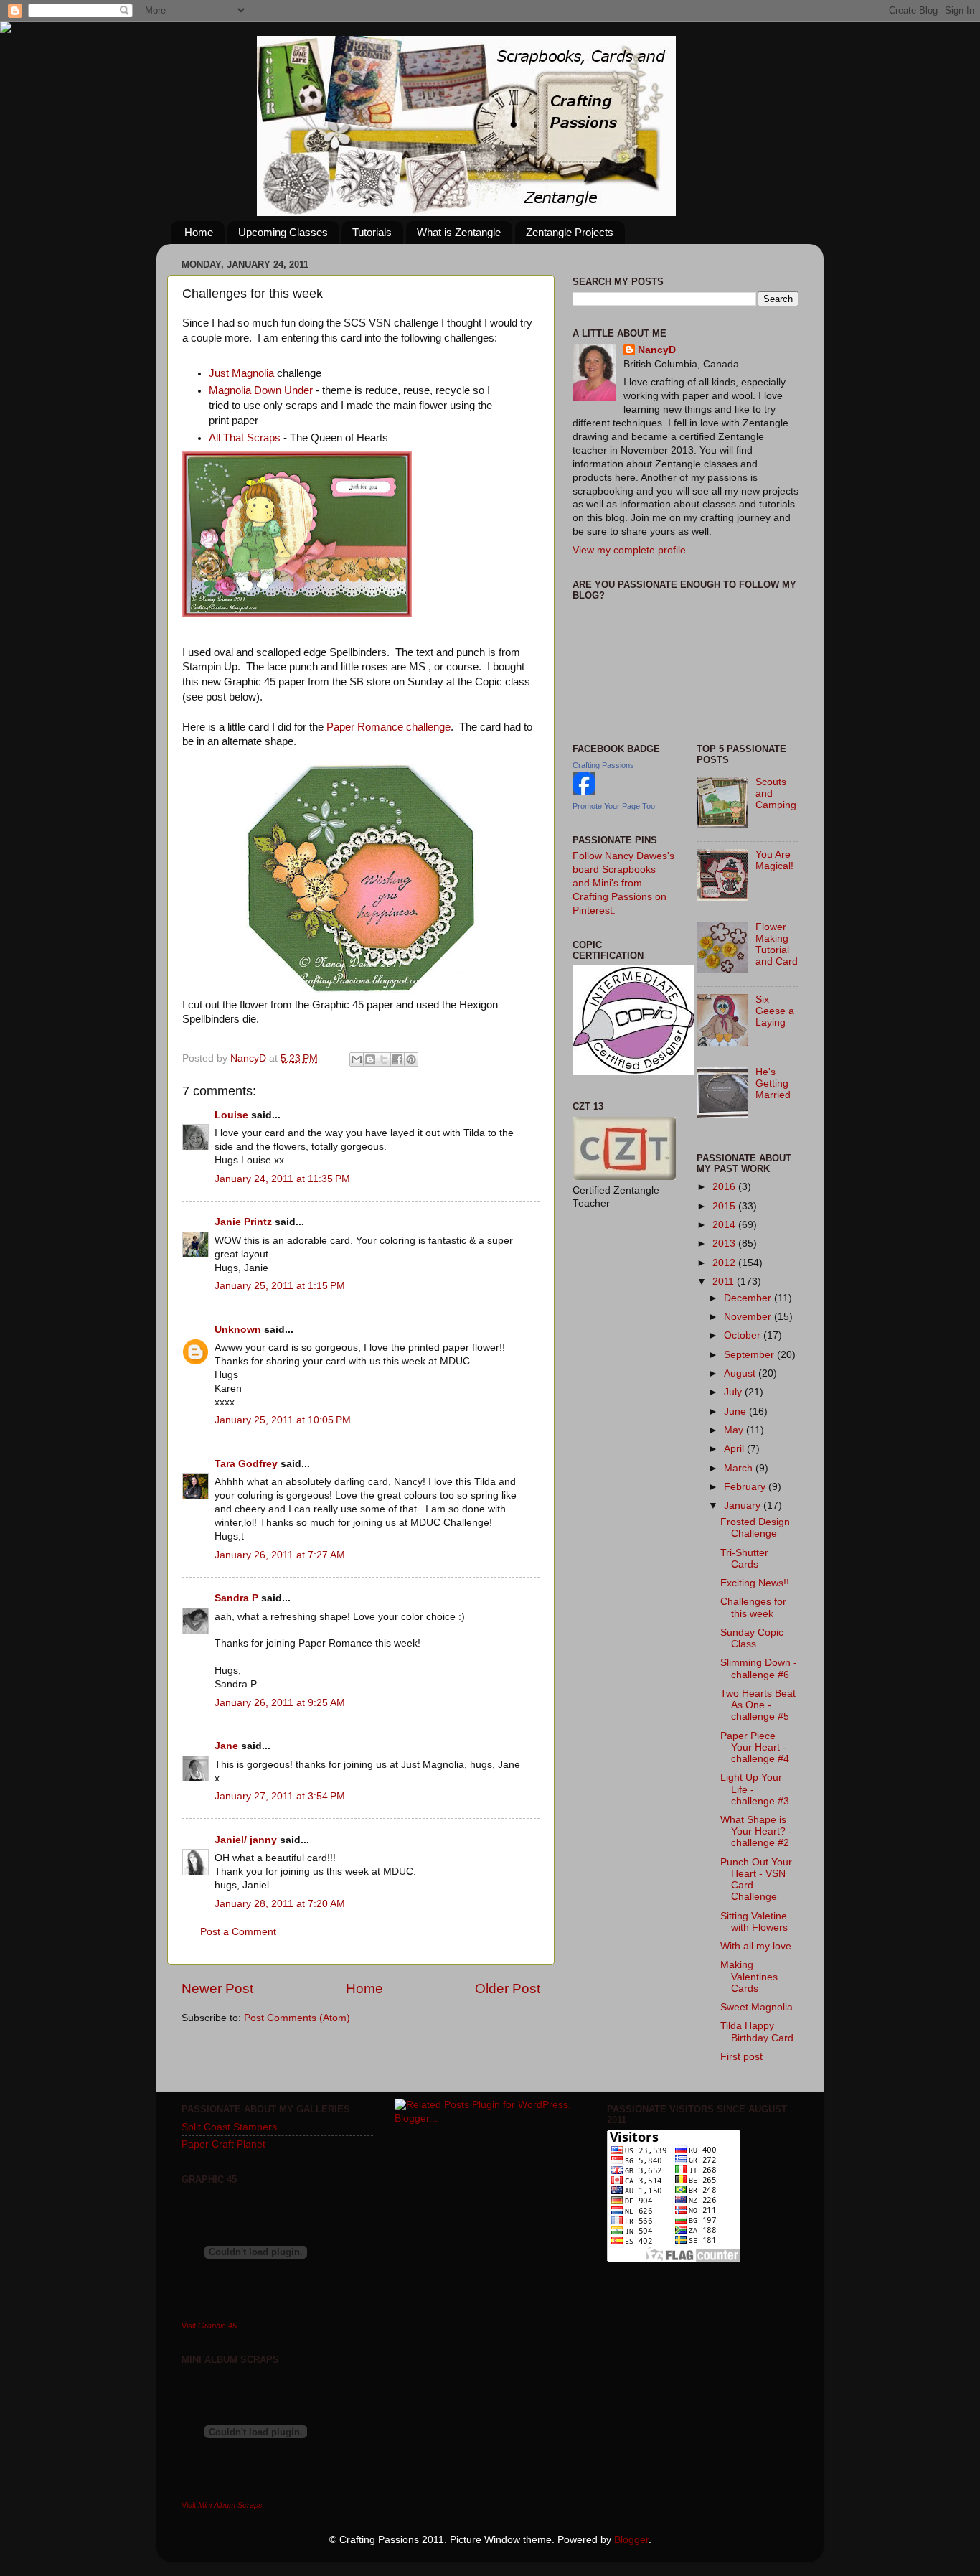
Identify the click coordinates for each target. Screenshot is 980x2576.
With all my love (756, 1946)
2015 (725, 1206)
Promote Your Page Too (614, 806)
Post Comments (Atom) (297, 2018)
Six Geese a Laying (775, 1011)
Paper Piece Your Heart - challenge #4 (755, 1747)
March (740, 1468)
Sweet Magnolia (757, 2007)
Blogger (631, 2540)
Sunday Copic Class (752, 1638)
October (744, 1335)
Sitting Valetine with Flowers (754, 1922)
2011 (725, 1282)
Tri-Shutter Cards (744, 1559)
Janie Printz (243, 1222)
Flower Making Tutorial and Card (777, 945)
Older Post (508, 1989)
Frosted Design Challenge (755, 1528)
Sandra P (236, 1598)
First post (741, 2057)
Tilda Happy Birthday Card (757, 2032)
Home (199, 232)
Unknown (238, 1330)
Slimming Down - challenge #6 (759, 1668)
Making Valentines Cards (749, 1976)
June (736, 1411)
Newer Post (217, 1989)
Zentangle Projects (570, 232)
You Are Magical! (774, 860)
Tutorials (372, 232)
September (750, 1355)
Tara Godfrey (246, 1464)
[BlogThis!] (370, 1059)
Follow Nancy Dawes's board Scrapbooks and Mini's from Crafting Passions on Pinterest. (623, 883)
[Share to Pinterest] (411, 1059)
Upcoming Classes (283, 232)
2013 (725, 1243)
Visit (209, 2326)
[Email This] (357, 1059)
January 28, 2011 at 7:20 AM (280, 1904)
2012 (725, 1263)
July (734, 1392)
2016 (725, 1187)
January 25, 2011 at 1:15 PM (280, 1286)
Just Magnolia (241, 373)
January (744, 1505)
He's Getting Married (773, 1083)
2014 (725, 1225)
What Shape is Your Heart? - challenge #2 (756, 1831)
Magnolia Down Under (261, 390)
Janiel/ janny (246, 1840)
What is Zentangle (459, 232)
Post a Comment (238, 1932)
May (735, 1430)
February (746, 1487)
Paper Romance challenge (388, 727)
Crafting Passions (603, 765)
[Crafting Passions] (584, 792)
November (749, 1317)
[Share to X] (384, 1059)
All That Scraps (245, 438)
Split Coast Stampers (229, 2127)
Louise (231, 1115)
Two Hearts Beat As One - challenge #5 (758, 1705)
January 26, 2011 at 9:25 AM (280, 1703)
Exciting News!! (755, 1583)
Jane (226, 1746)
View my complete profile (629, 550)
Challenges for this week (753, 1607)
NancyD (657, 350)
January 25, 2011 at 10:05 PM (283, 1420)
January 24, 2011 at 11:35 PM (282, 1179)
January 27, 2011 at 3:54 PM (280, 1796)
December (749, 1298)
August (741, 1373)
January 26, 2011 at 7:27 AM (280, 1555)
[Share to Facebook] (397, 1059)
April (735, 1449)
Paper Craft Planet (223, 2144)
